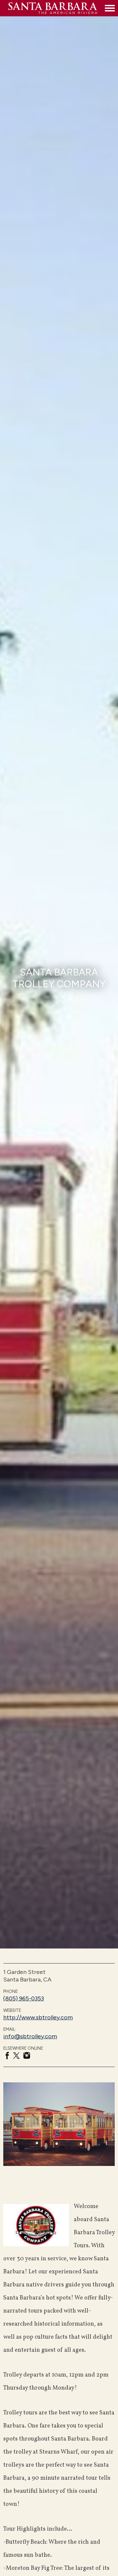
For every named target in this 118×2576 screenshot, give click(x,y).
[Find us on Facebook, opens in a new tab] (7, 2057)
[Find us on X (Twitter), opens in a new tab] (16, 2057)
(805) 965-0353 (24, 1998)
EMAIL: (10, 2029)
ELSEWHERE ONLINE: (24, 2048)
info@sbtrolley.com (30, 2036)
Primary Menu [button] (110, 8)
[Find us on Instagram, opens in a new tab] (27, 2056)
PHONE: (11, 1991)
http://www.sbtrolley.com (38, 2017)
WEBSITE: (13, 2010)
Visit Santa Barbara (55, 8)
